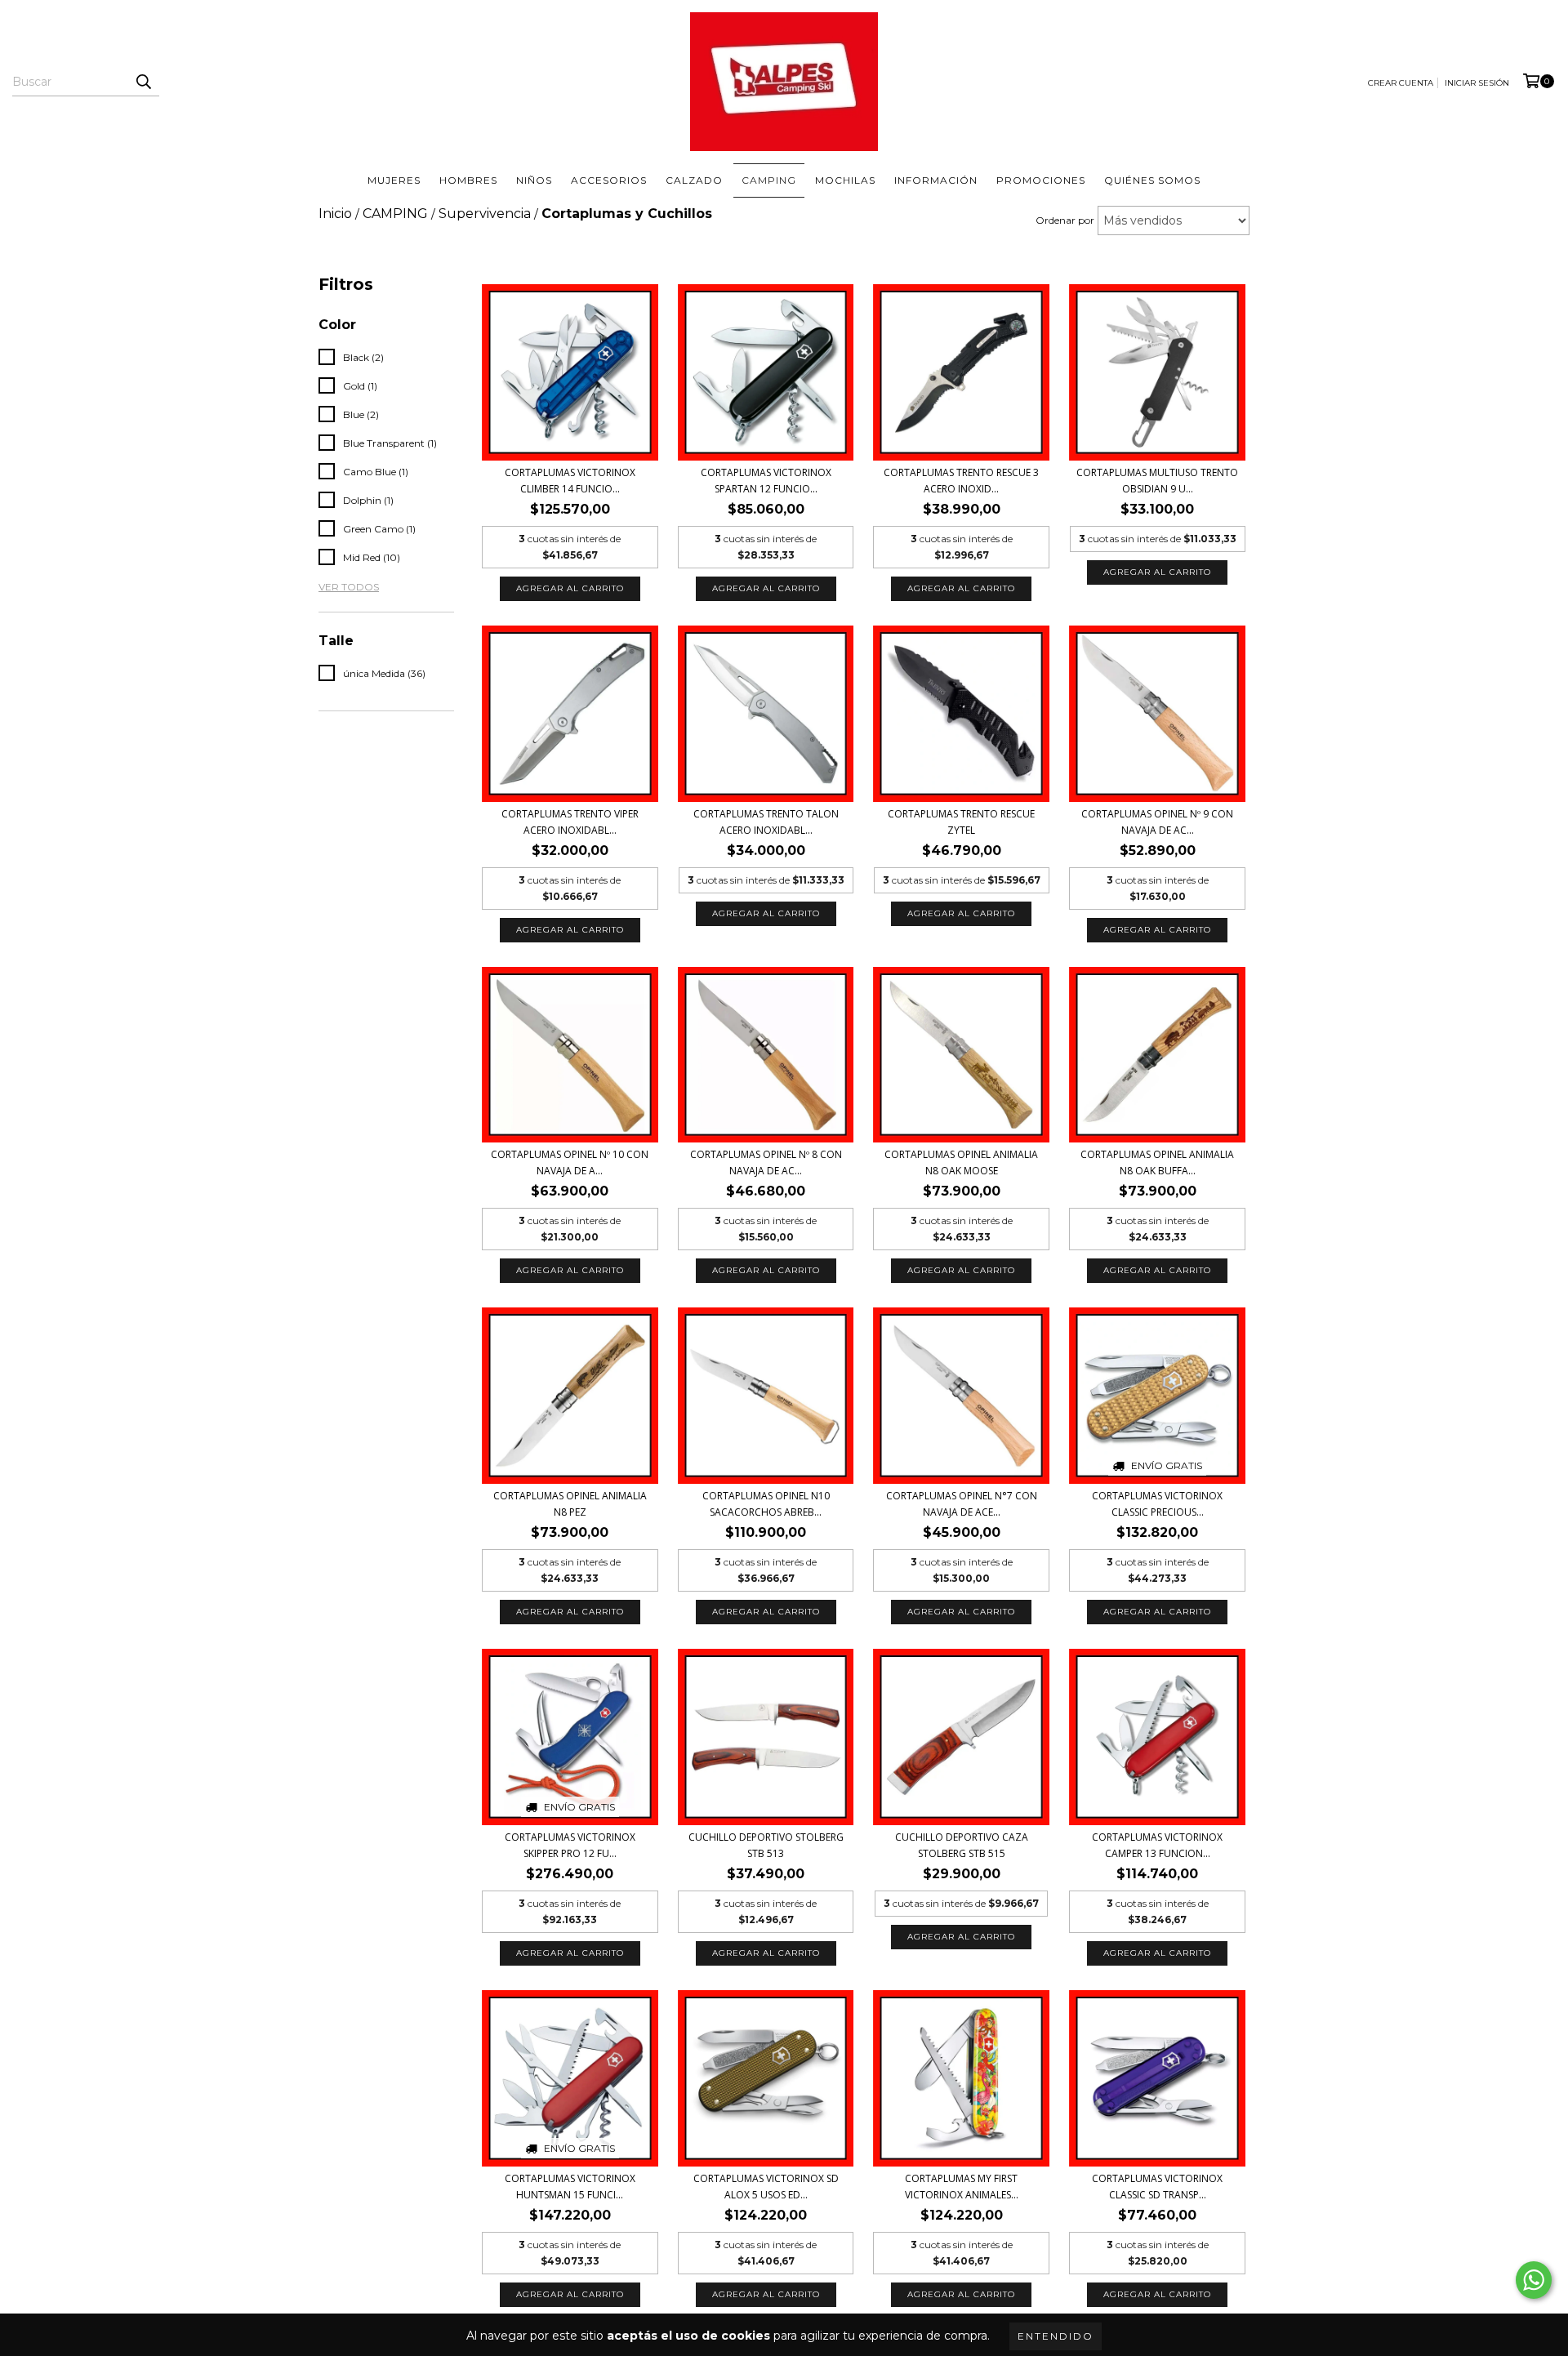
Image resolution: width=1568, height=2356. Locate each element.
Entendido (1056, 2336)
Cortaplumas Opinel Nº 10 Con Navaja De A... (570, 1162)
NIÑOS (534, 180)
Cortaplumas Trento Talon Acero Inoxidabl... (766, 822)
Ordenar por (1065, 220)
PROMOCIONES (1041, 180)
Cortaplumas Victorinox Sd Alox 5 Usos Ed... (766, 2187)
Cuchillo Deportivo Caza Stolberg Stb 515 (962, 1845)
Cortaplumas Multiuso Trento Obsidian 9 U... (1157, 481)
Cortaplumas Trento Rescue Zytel (961, 822)
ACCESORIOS (609, 180)
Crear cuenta (1401, 83)
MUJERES (394, 180)
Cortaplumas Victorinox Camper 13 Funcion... (1157, 1845)
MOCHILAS (845, 180)
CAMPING (769, 180)
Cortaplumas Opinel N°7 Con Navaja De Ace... (962, 1504)
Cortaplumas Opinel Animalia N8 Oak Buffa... (1157, 1162)
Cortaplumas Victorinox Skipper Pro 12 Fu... (570, 1845)
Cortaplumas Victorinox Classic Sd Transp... (1157, 2187)
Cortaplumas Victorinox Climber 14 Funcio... (570, 481)
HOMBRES (468, 180)
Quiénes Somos (1152, 180)
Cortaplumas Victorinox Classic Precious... (1157, 1504)
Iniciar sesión (1477, 83)
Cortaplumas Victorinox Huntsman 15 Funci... (570, 2187)
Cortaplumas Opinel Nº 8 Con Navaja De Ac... (766, 1162)
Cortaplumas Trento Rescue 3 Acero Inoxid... (961, 481)
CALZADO (694, 180)
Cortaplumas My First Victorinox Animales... (962, 2187)
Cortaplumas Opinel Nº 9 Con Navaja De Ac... (1157, 822)
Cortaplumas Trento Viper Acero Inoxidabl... (570, 822)
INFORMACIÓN (936, 180)
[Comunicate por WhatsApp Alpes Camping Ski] (1534, 2280)
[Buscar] (143, 82)
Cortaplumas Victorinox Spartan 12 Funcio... (766, 481)
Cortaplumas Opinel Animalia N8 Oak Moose (961, 1162)
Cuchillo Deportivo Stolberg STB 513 (766, 1845)
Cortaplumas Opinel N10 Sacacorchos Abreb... (766, 1504)
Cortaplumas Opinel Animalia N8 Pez (570, 1504)
